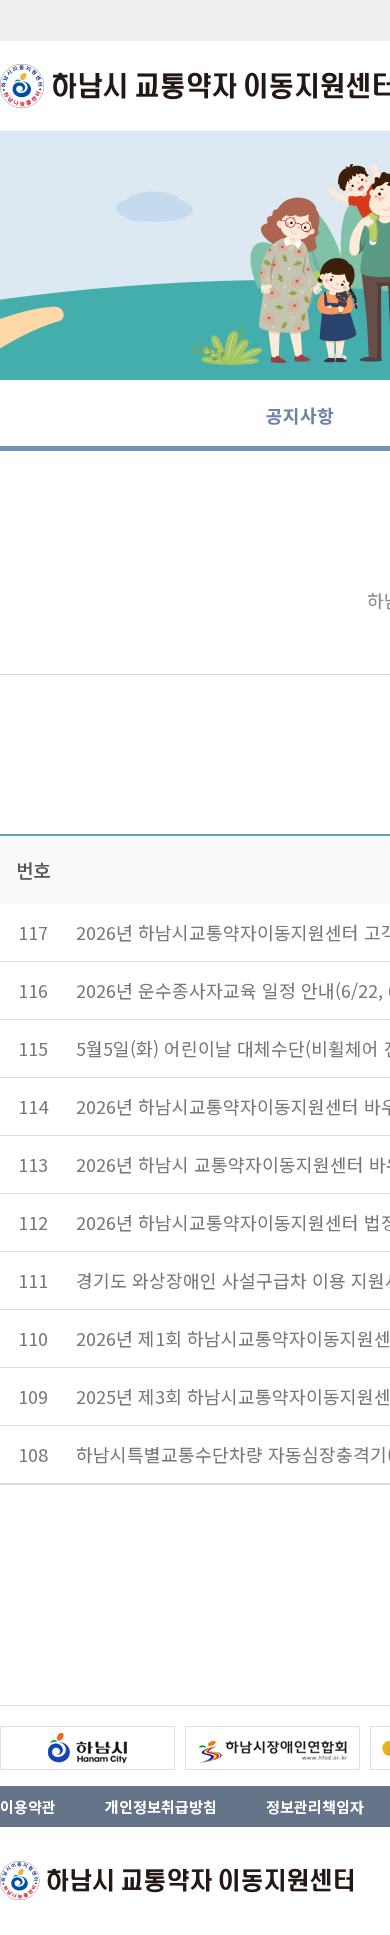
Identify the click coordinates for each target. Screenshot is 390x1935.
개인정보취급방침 (161, 1806)
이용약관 (28, 1806)
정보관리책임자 (315, 1806)
